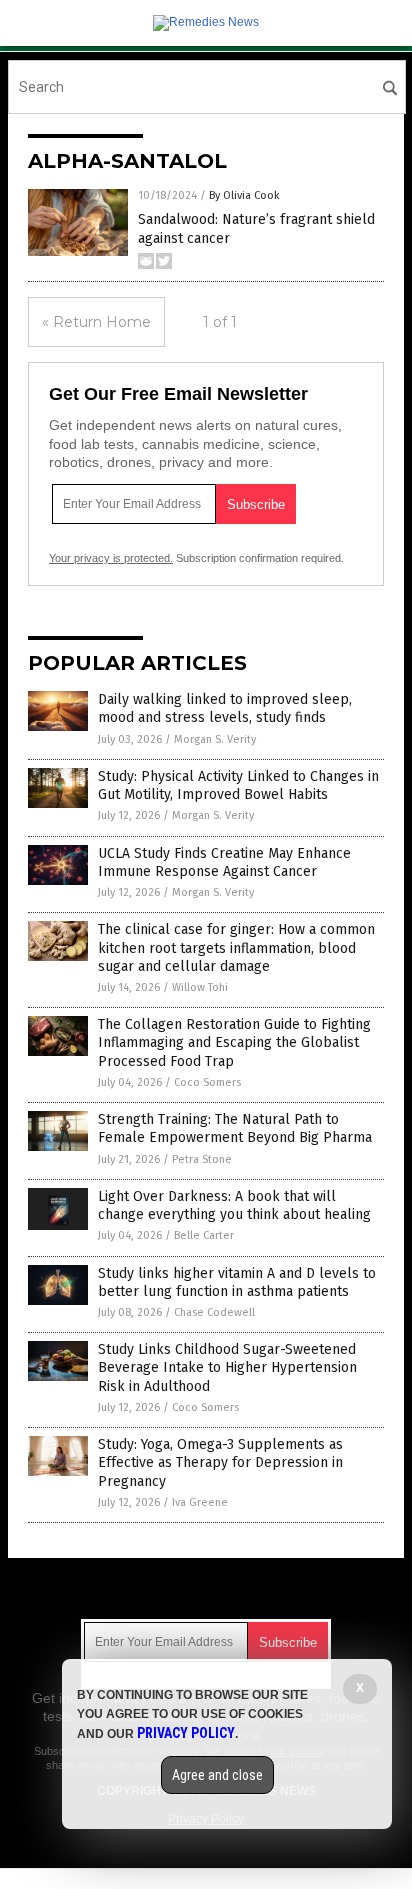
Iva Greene (200, 1502)
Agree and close (217, 1775)
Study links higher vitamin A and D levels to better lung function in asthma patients (237, 1282)
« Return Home (96, 322)
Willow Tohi (200, 987)
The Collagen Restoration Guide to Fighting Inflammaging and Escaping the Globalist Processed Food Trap (234, 1042)
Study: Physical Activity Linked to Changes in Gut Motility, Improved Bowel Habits (238, 785)
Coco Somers (207, 1082)
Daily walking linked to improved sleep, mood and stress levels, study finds (225, 708)
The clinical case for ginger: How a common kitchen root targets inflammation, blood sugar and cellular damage (236, 947)
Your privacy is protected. (111, 558)
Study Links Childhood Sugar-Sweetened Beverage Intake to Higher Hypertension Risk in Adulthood (227, 1367)
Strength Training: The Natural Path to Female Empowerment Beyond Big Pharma (235, 1128)
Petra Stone (202, 1159)
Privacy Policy (186, 1733)
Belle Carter (204, 1235)
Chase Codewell (214, 1312)
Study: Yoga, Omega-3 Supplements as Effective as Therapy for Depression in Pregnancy (220, 1462)
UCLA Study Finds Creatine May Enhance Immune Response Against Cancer (224, 862)
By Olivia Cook (244, 195)
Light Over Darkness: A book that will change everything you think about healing (234, 1205)
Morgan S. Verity (215, 739)
